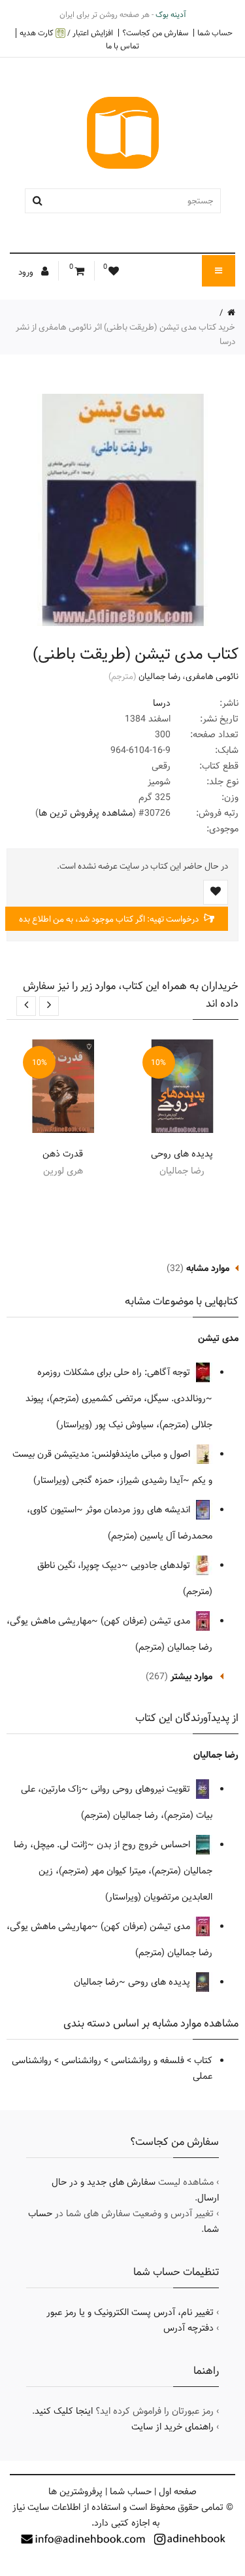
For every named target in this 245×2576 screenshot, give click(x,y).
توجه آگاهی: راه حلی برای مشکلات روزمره (115, 1372)
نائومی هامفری (212, 676)
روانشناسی (81, 2061)
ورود (27, 272)
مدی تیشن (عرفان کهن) (147, 1621)
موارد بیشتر (191, 1677)
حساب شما (215, 33)
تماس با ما (122, 46)
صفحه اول (178, 2492)
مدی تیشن (218, 1338)
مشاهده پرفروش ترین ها (86, 813)
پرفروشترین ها (75, 2492)
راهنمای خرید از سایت (172, 2427)
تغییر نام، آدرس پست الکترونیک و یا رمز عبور (130, 2312)
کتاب (203, 2061)
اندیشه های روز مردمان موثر (139, 1510)
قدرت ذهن (63, 1154)
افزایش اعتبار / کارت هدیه (66, 33)
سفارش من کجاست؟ (155, 33)
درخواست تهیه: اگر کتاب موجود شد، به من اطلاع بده (110, 919)
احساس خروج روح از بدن (145, 1845)
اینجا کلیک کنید (64, 2411)
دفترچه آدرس (188, 2328)
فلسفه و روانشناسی (148, 2061)
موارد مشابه (208, 1268)
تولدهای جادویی (162, 1565)
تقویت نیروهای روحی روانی (142, 1789)
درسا (162, 703)
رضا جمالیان (159, 676)
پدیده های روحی (182, 1154)
